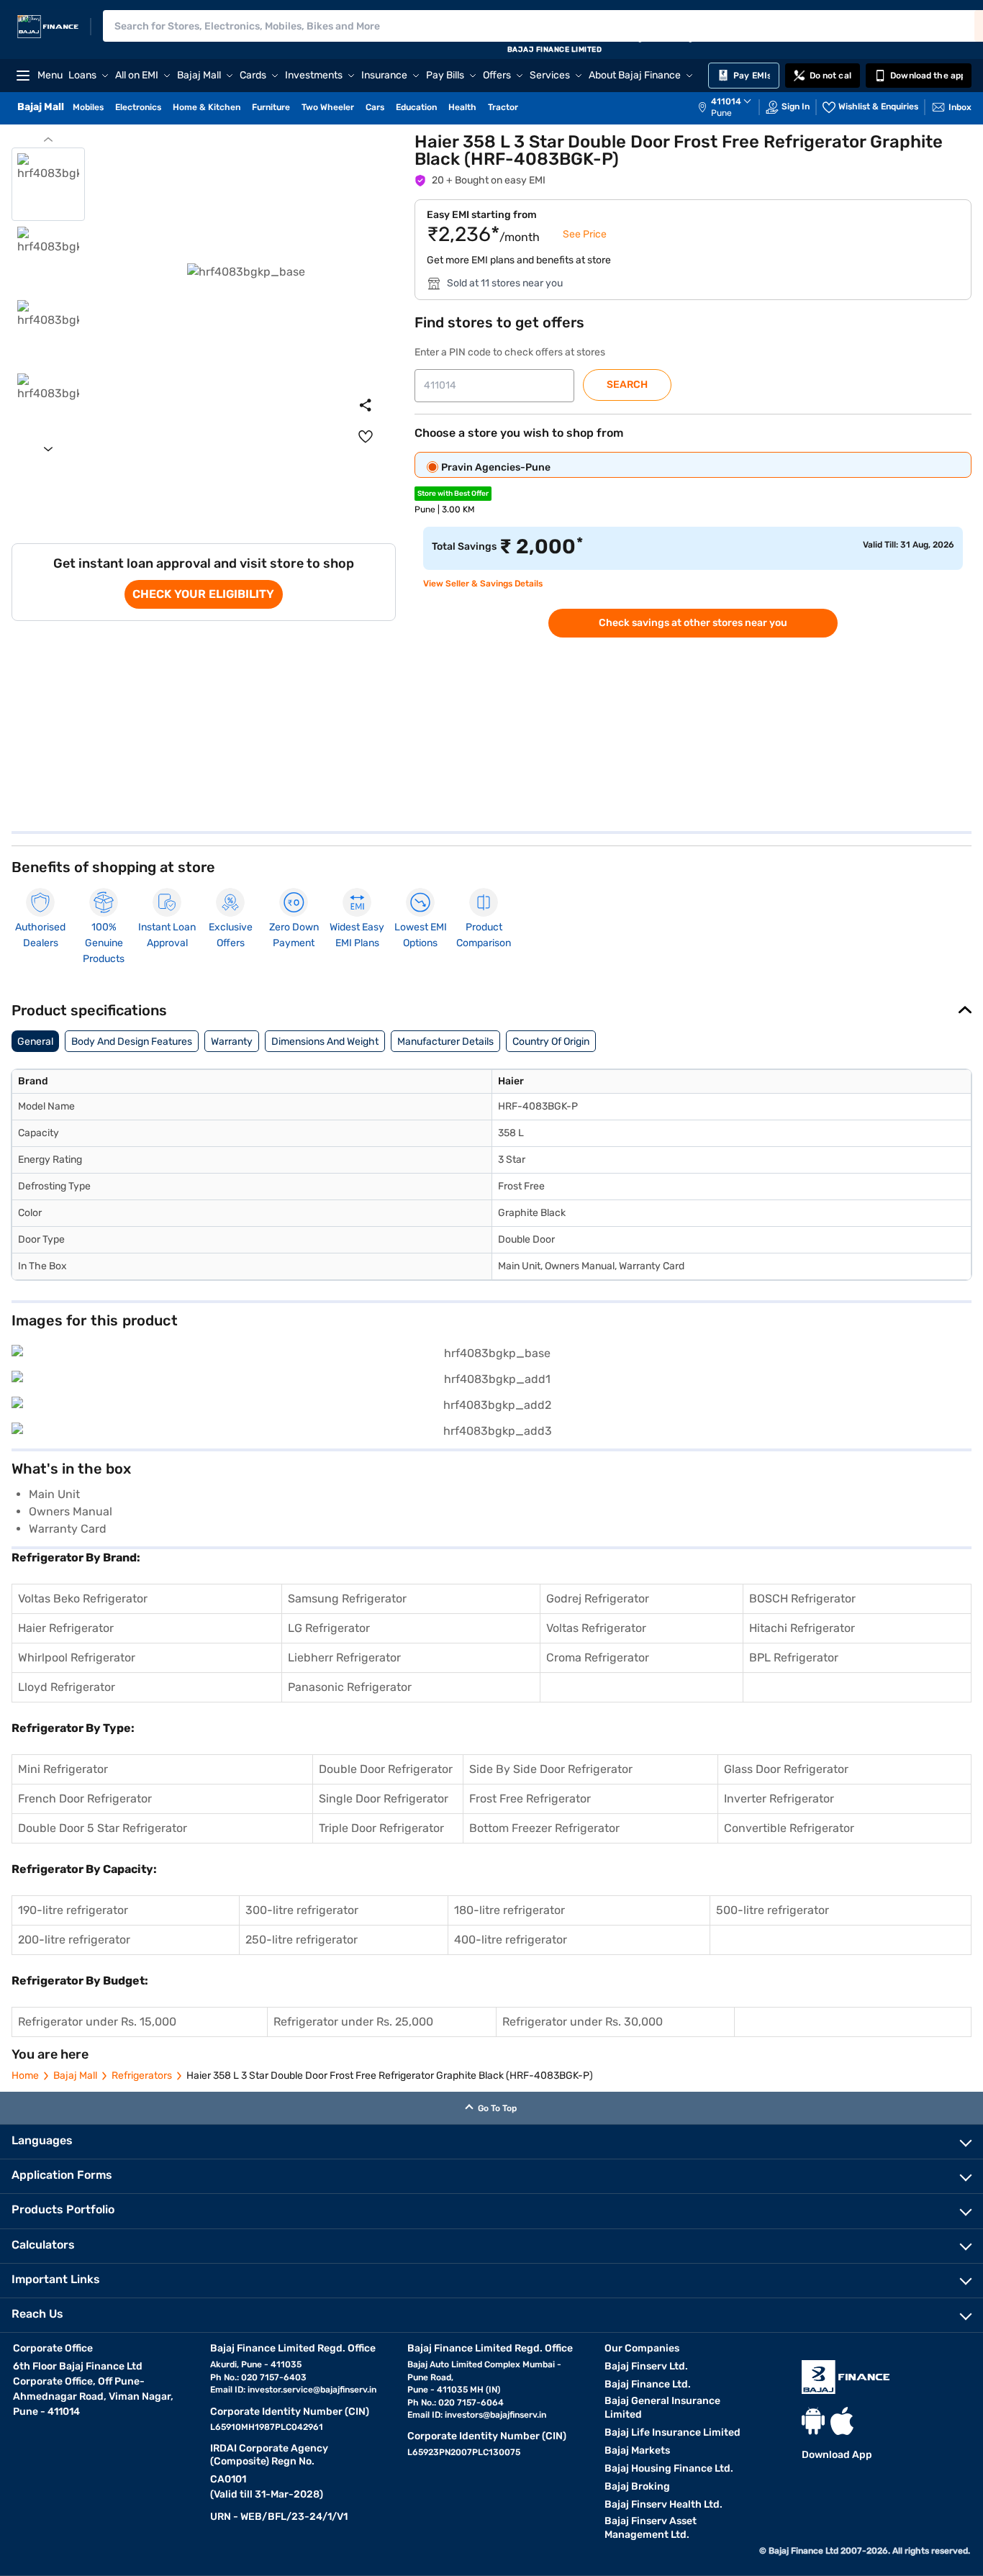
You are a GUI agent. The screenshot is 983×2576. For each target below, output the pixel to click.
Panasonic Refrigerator (350, 1687)
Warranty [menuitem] (232, 1042)
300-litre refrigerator (302, 1910)
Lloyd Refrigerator (67, 1687)
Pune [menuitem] (721, 113)
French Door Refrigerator (85, 1799)
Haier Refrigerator (66, 1628)
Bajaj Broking (637, 2486)
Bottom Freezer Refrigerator (544, 1828)
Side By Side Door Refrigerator (551, 1769)
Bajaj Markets (637, 2450)
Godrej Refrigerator (598, 1598)
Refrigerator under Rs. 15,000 (97, 2022)
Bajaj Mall (75, 2076)
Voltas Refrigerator (596, 1628)
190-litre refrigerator (73, 1910)
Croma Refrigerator (598, 1657)
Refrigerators (142, 2076)
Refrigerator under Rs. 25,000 (353, 2022)
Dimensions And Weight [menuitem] (325, 1042)
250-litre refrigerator (302, 1940)
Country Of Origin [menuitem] (551, 1042)
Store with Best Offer (453, 494)
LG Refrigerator (329, 1628)
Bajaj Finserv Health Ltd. (663, 2504)
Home (25, 2076)
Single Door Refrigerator (384, 1799)
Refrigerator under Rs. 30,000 (583, 2022)
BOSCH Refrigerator (802, 1598)
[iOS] (842, 2421)
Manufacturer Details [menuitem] (445, 1042)
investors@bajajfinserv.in (495, 2415)
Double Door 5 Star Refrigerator (103, 1828)
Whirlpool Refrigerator (77, 1657)
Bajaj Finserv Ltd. (646, 2366)
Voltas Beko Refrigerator (83, 1598)
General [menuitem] (35, 1042)
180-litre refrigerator (509, 1910)
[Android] (813, 2421)
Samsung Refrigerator (347, 1598)
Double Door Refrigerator (386, 1769)
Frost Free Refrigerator (530, 1799)
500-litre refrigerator (773, 1910)
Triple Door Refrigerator (381, 1828)
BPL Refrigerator (794, 1657)
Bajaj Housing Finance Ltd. (669, 2468)
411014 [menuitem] (726, 101)
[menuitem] (732, 107)
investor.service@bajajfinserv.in (312, 2390)
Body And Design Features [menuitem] (132, 1042)
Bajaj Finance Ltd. (648, 2384)
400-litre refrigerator (511, 1940)
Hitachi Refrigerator (802, 1628)
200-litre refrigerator (74, 1940)
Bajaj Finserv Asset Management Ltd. (651, 2528)
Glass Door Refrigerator (786, 1769)
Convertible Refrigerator (789, 1828)
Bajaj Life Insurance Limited (672, 2432)
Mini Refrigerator (63, 1769)
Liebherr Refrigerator (344, 1657)
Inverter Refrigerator (779, 1799)
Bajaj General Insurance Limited (662, 2408)
